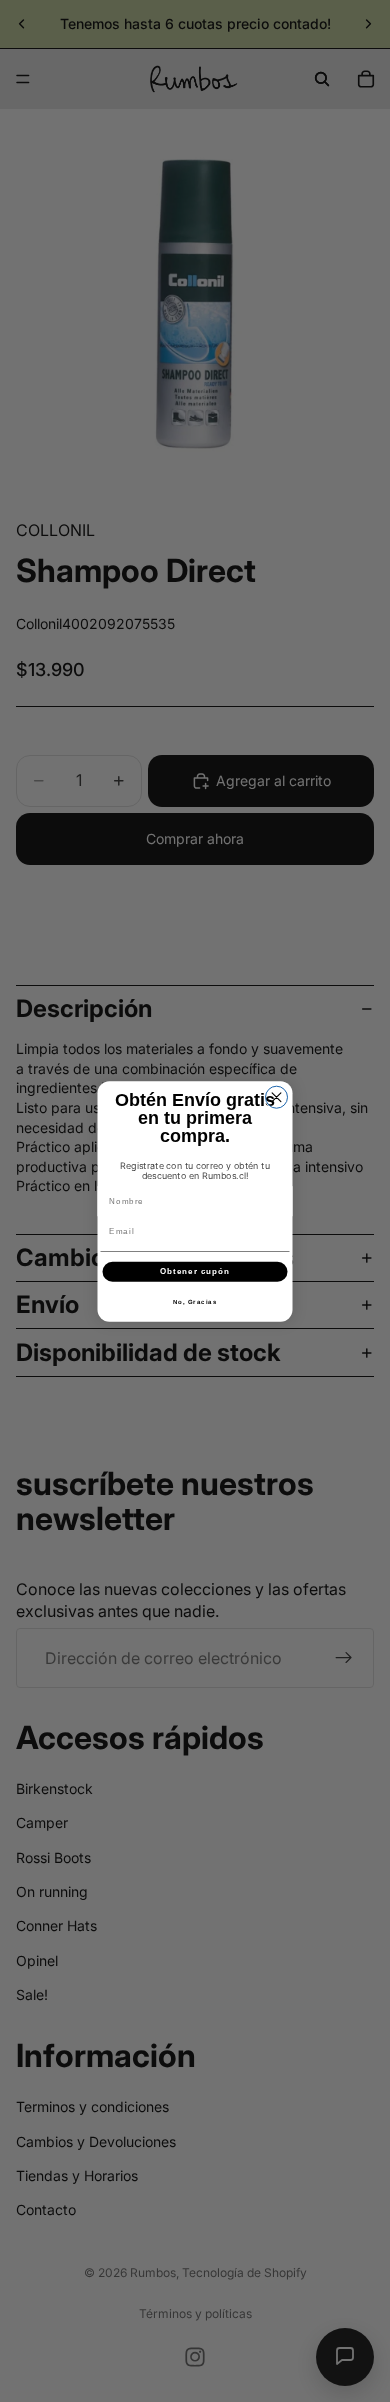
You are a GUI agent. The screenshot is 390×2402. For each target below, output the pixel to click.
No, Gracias (195, 1301)
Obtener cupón (195, 1271)
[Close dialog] (277, 1097)
